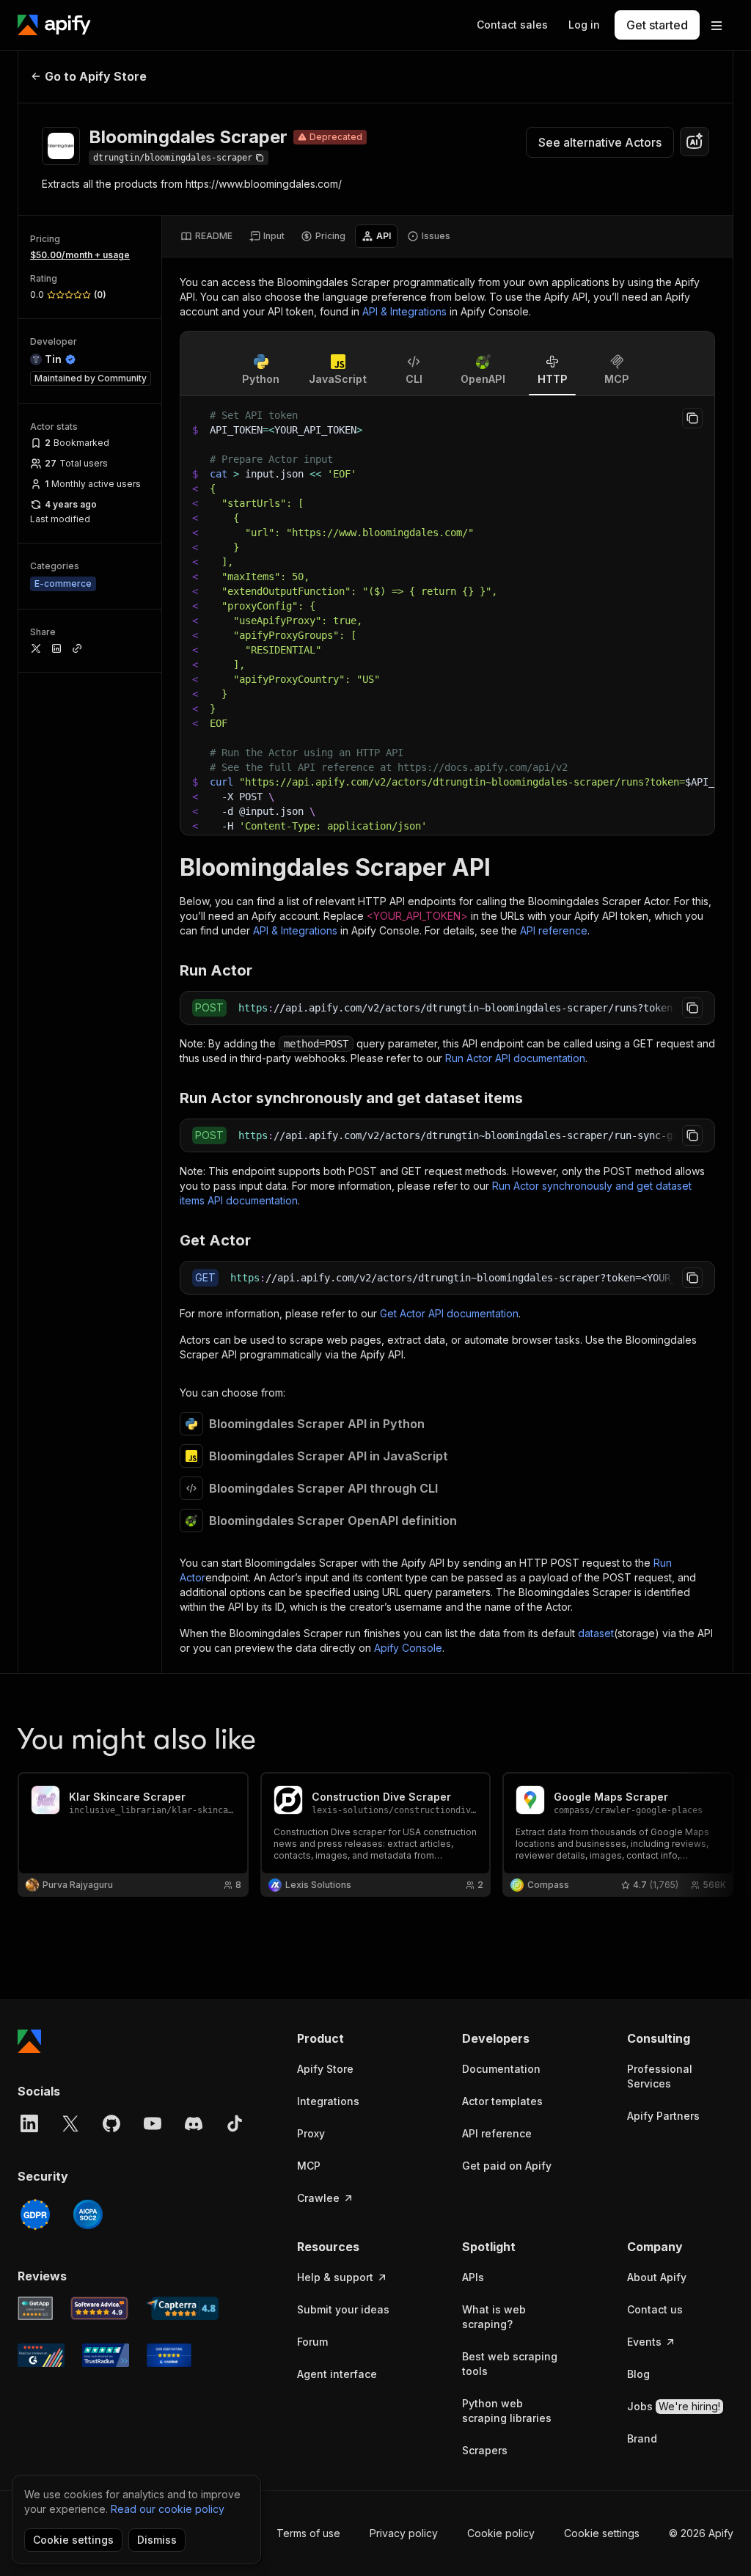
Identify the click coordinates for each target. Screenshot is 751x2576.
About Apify (657, 2277)
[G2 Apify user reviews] (41, 2355)
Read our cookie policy (168, 2509)
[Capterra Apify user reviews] (182, 2308)
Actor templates (502, 2101)
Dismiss (157, 2540)
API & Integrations (404, 311)
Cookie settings (602, 2533)
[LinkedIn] (29, 2123)
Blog (638, 2374)
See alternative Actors (600, 142)
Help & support (335, 2277)
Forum (312, 2342)
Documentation (501, 2069)
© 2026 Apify (701, 2533)
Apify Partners (663, 2116)
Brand (642, 2438)
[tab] (206, 236)
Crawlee (318, 2198)
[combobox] (695, 142)
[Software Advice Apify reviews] (100, 2308)
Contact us (655, 2309)
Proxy (311, 2133)
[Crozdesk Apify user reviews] (169, 2355)
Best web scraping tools (510, 2364)
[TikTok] (235, 2123)
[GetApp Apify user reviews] (35, 2308)
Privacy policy (404, 2533)
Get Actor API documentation (449, 1313)
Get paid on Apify (507, 2166)
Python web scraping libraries (507, 2411)
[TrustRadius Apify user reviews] (106, 2355)
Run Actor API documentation (515, 1058)
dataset (596, 1633)
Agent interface (337, 2374)
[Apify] (54, 25)
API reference (554, 930)
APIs (473, 2277)
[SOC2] (88, 2214)
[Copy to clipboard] (692, 418)
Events (644, 2342)
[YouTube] (153, 2123)
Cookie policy (501, 2533)
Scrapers (485, 2450)
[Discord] (194, 2123)
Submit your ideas (343, 2309)
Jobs (674, 2406)
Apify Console (408, 1648)
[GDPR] (35, 2214)
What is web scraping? (494, 2317)
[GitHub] (111, 2123)
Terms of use (308, 2533)
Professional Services (660, 2076)
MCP (309, 2166)
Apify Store (325, 2069)
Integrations (328, 2101)
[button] (350, 2038)
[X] (70, 2123)
